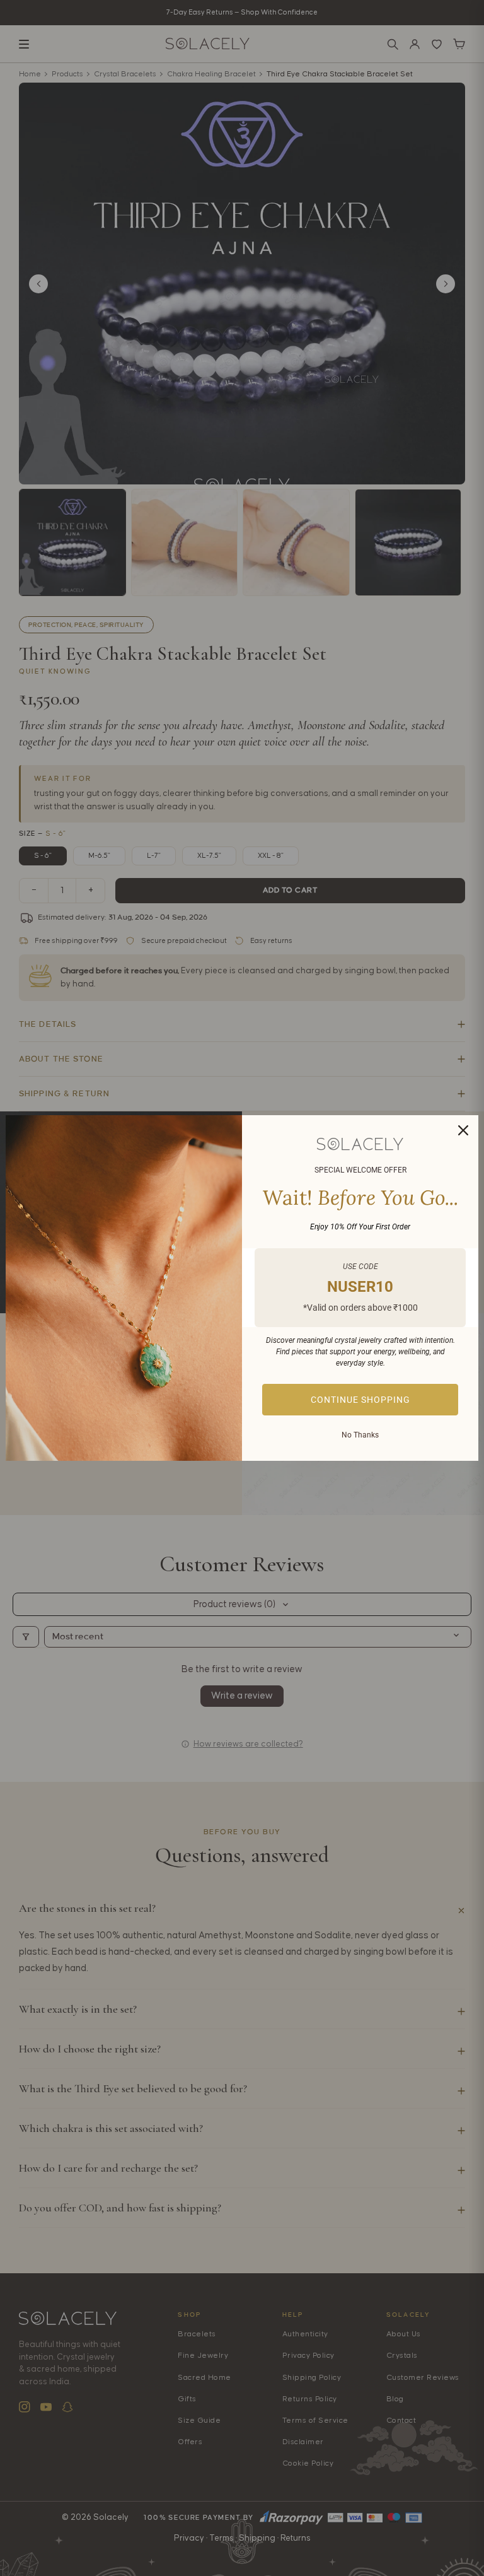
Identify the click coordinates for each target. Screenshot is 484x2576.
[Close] (463, 1130)
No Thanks (360, 1435)
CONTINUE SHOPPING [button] (360, 1400)
